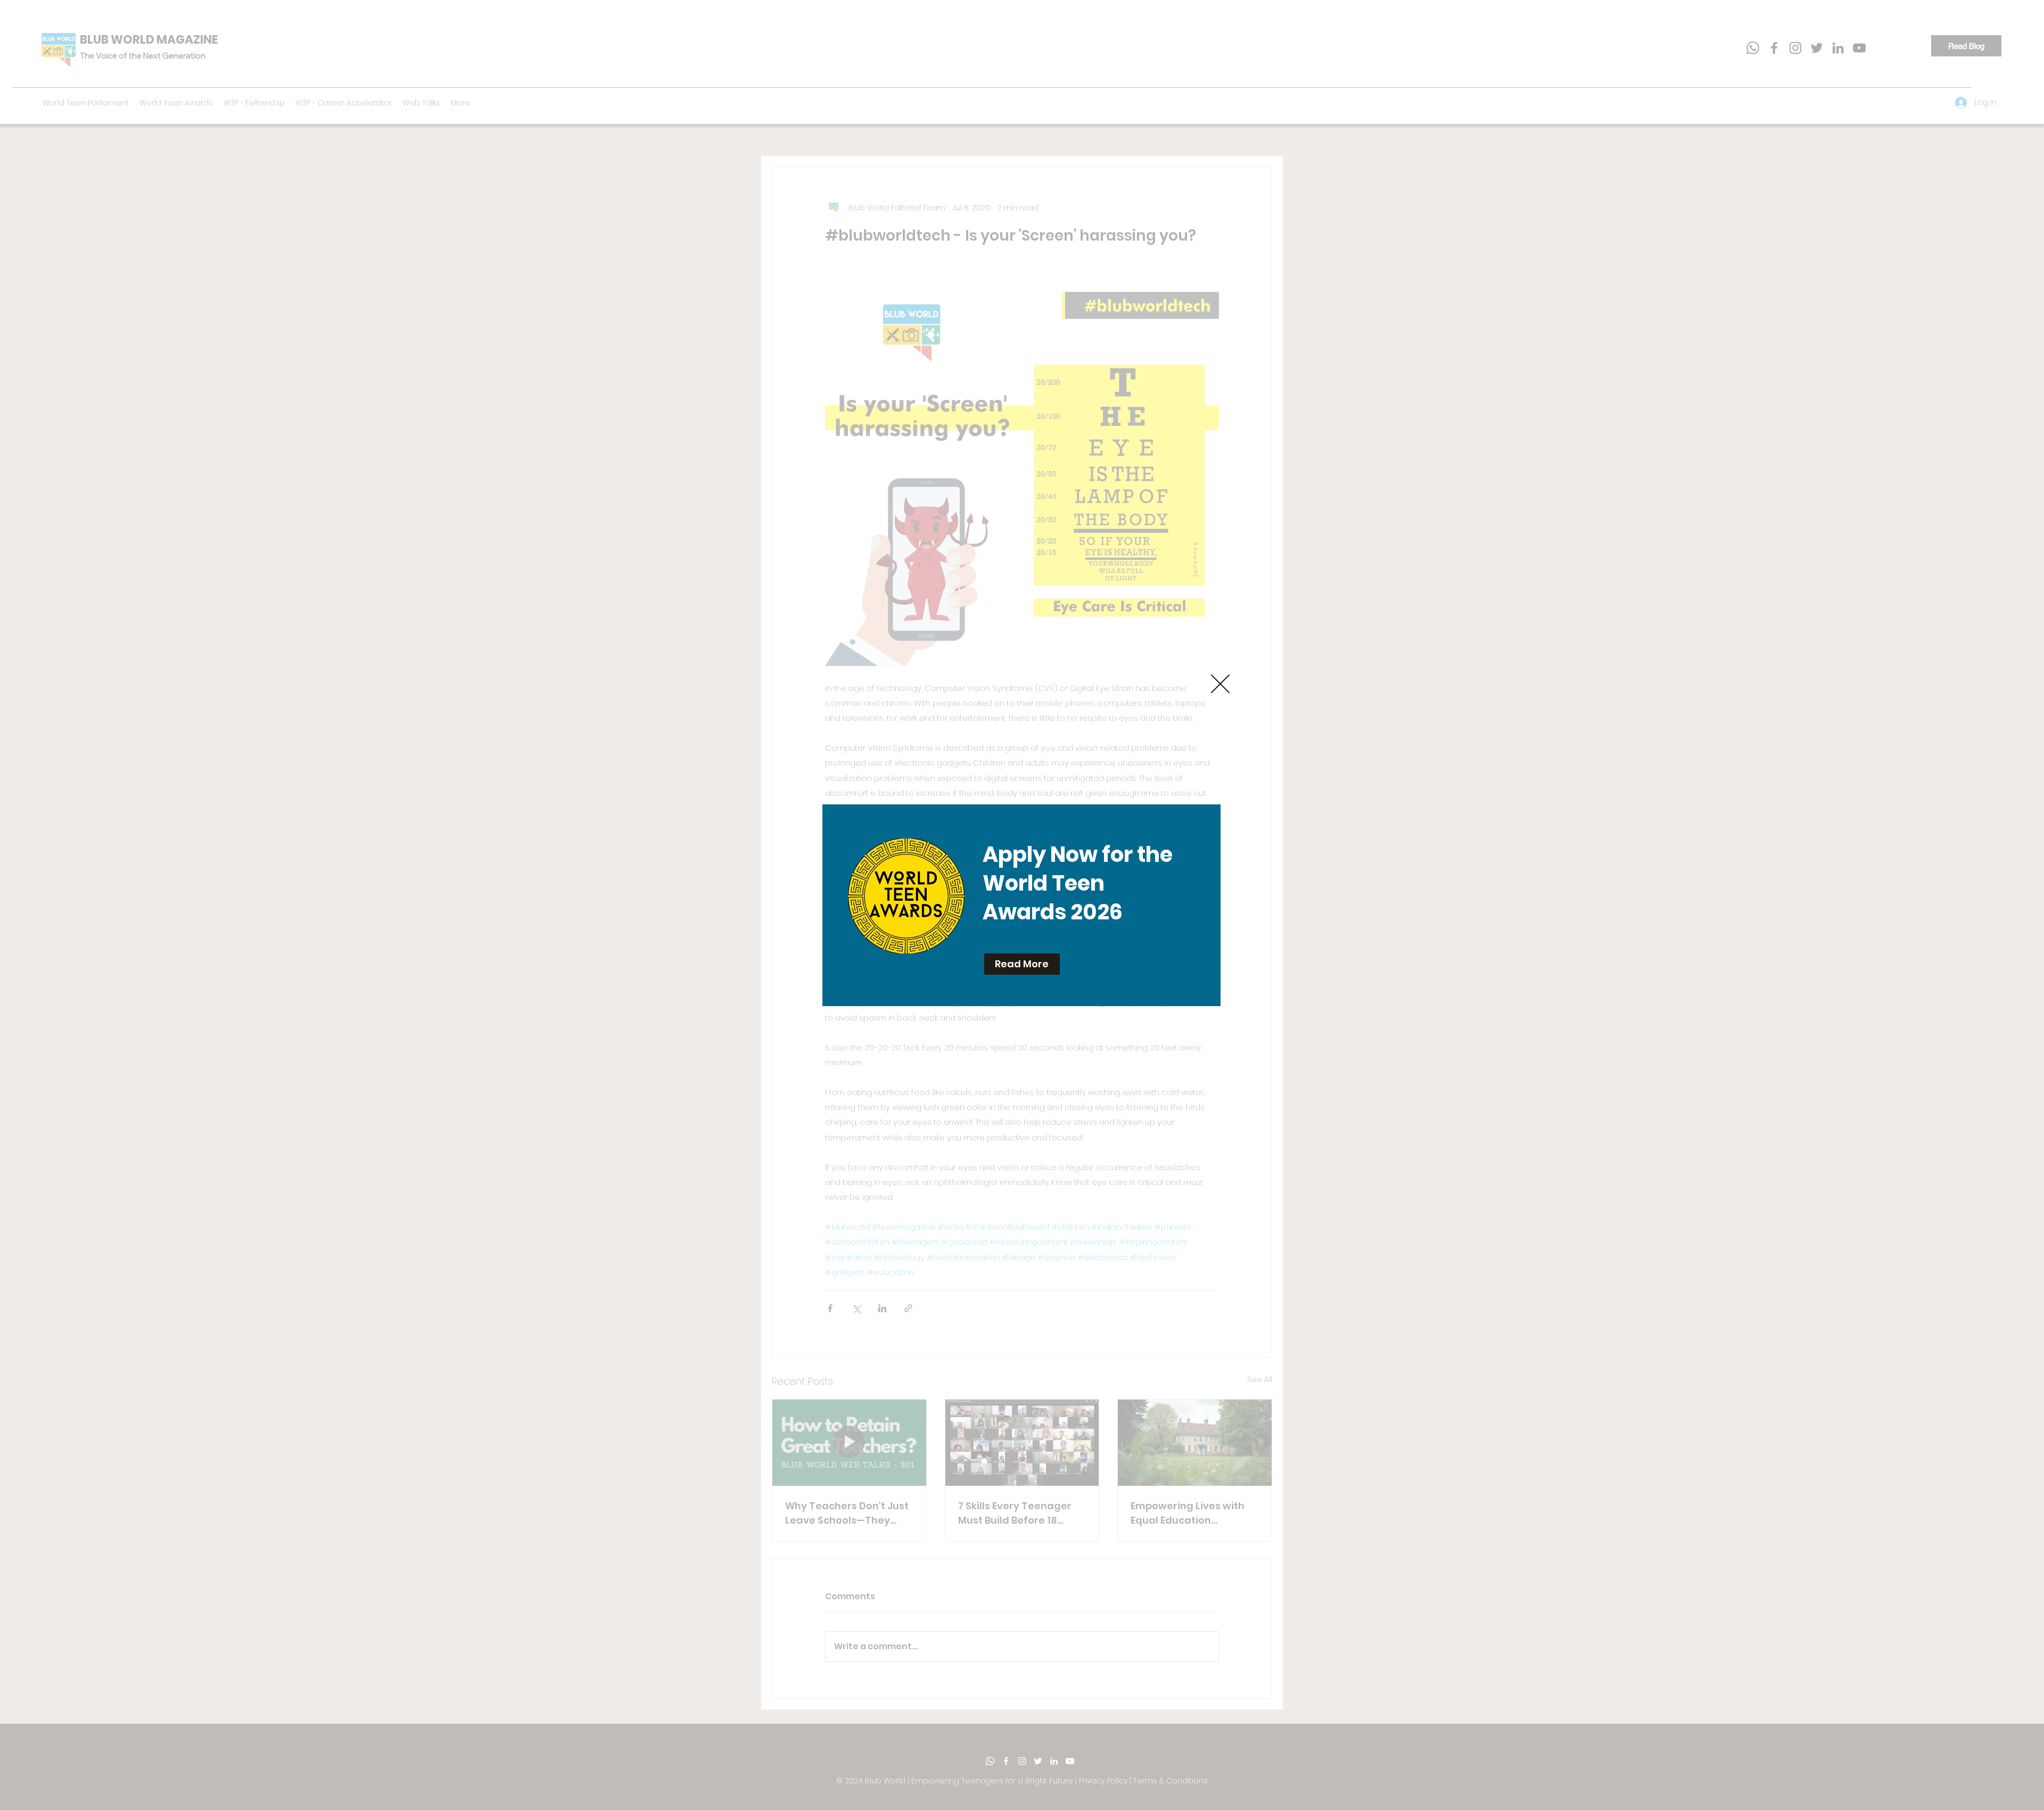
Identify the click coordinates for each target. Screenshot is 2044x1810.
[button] (1220, 684)
